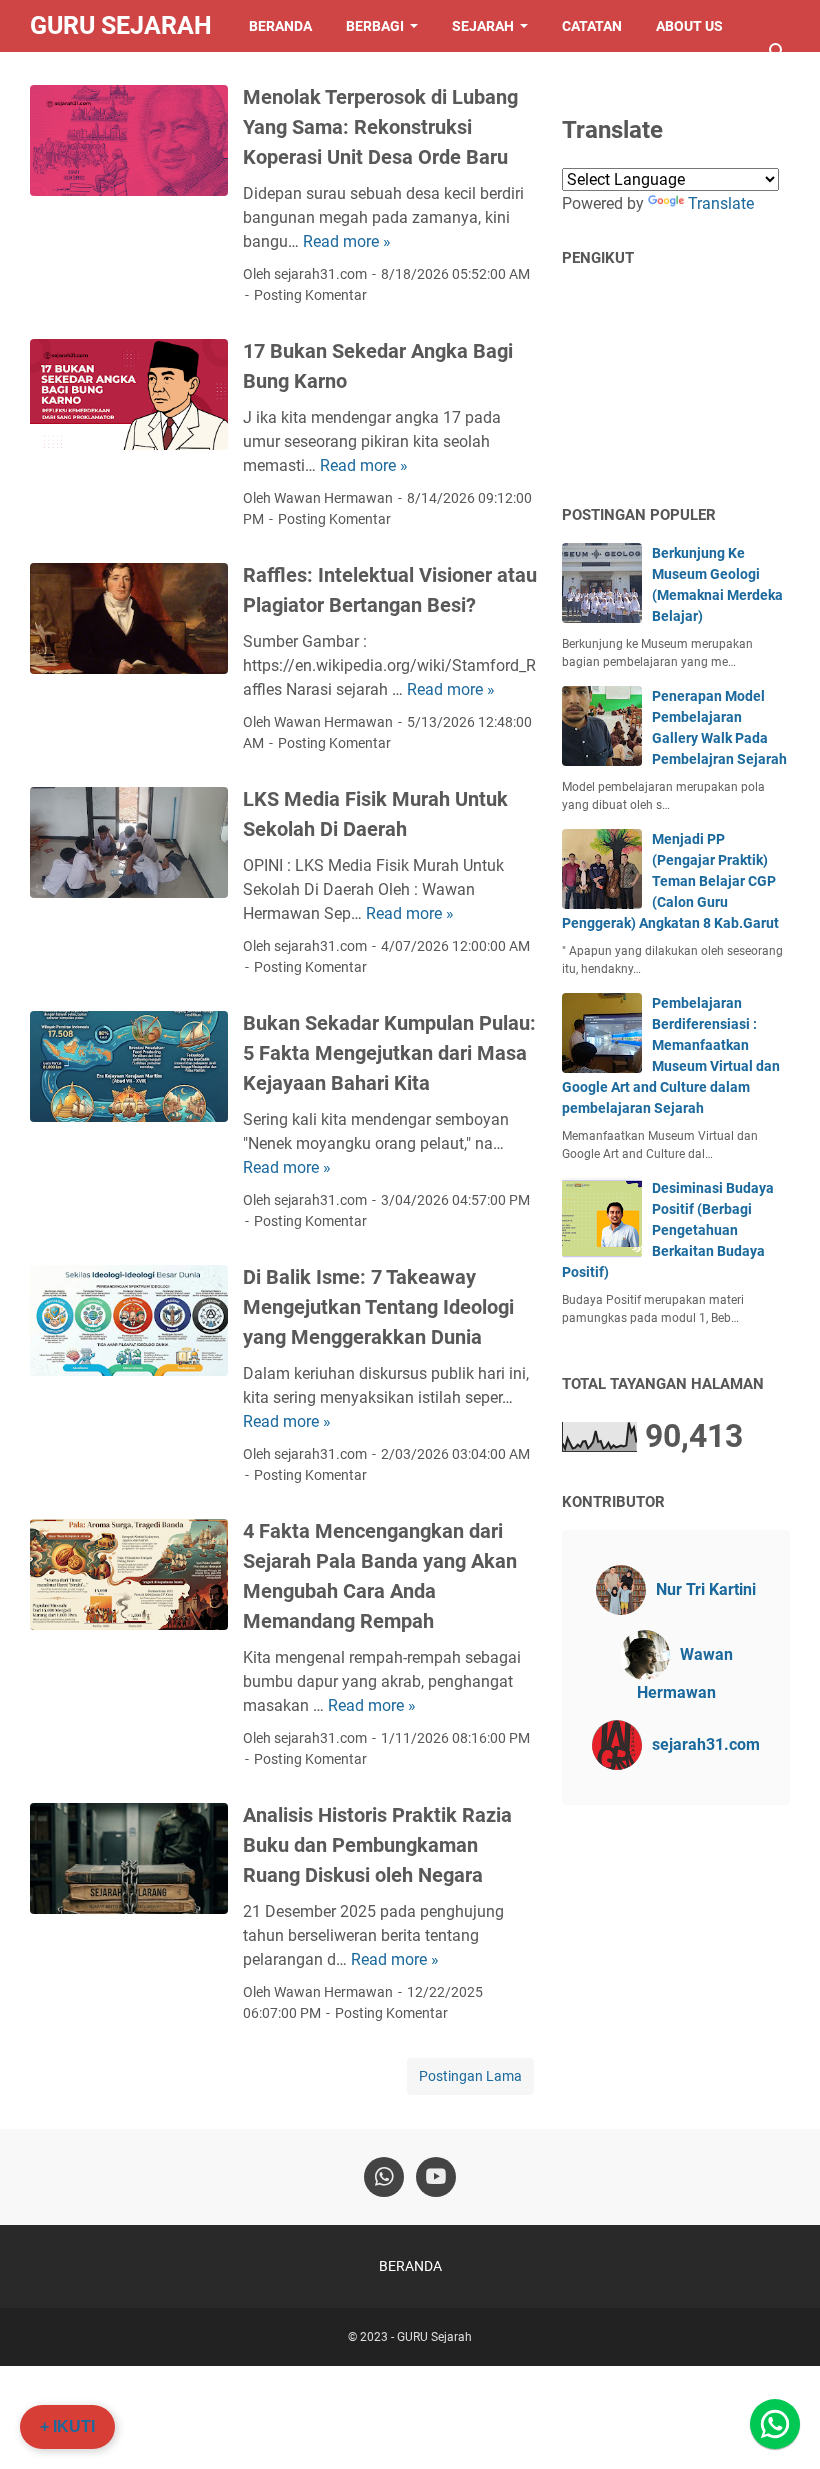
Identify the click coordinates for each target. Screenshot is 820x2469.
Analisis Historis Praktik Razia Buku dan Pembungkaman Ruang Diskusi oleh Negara (377, 1845)
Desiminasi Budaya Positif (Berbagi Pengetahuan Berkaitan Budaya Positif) (668, 1230)
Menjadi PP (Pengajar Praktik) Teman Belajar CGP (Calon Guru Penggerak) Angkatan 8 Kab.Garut (670, 881)
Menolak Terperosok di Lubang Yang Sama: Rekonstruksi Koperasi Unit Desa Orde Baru (380, 127)
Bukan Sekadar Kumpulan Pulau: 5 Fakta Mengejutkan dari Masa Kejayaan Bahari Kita (389, 1053)
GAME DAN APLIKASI (114, 78)
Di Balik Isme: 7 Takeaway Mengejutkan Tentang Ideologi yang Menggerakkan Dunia (378, 1307)
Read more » (347, 241)
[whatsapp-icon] (384, 2177)
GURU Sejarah (121, 25)
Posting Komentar (310, 295)
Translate (721, 203)
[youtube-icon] (436, 2177)
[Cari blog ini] (778, 52)
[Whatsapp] (775, 2424)
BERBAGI (375, 26)
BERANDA (280, 26)
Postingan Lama (470, 2076)
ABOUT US (689, 26)
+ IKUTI (67, 2426)
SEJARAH (483, 26)
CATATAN (592, 26)
